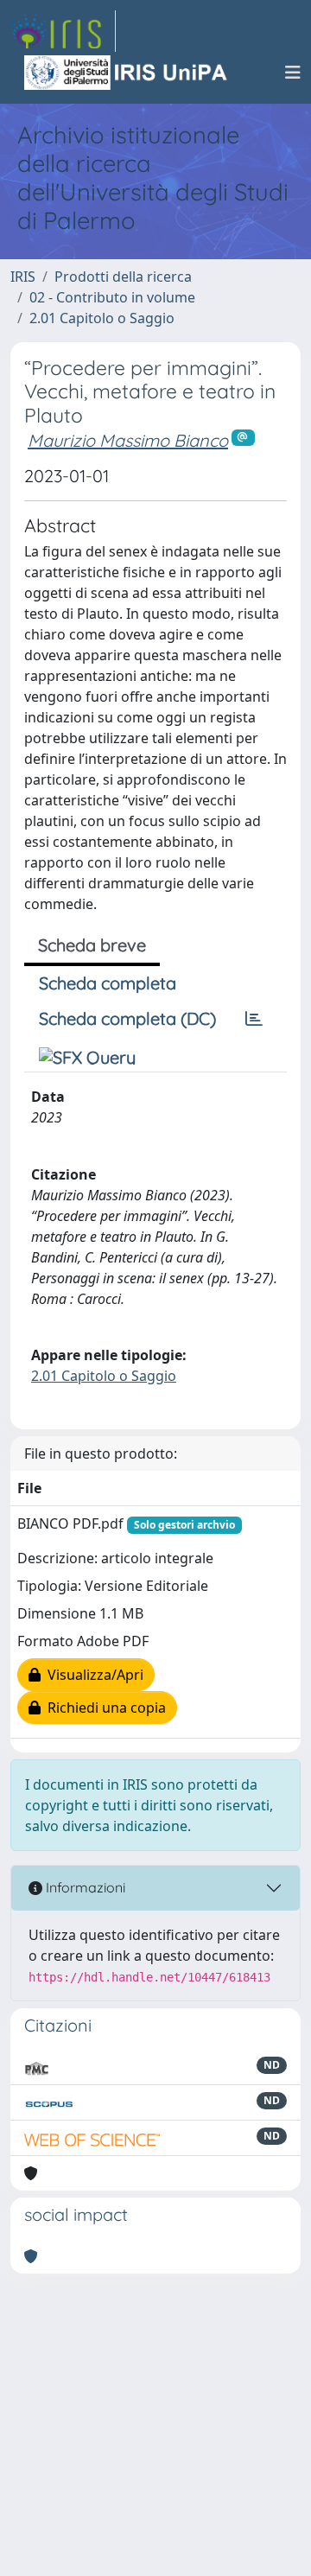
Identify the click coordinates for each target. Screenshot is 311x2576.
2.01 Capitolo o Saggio (102, 318)
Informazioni (84, 1887)
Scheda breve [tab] (92, 945)
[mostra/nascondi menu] (293, 73)
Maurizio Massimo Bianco (128, 440)
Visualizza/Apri (92, 1675)
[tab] (254, 1019)
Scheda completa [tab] (108, 983)
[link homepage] (63, 31)
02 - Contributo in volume (112, 297)
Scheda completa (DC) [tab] (127, 1018)
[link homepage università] (127, 73)
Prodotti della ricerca (123, 277)
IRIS (23, 277)
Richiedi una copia (103, 1708)
